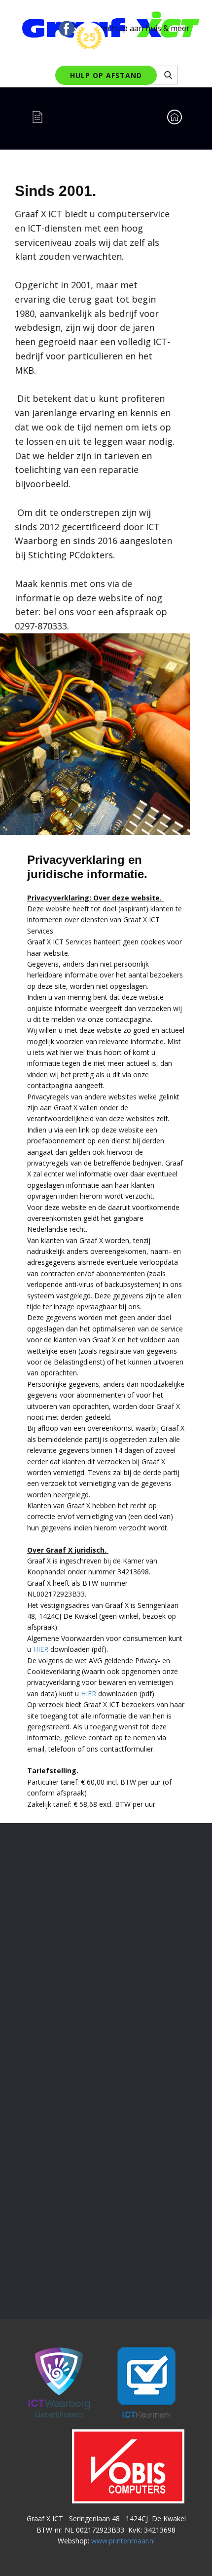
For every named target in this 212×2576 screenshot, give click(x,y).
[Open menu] (45, 117)
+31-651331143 (106, 2200)
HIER (41, 1649)
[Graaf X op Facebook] (67, 29)
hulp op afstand (106, 75)
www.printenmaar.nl (123, 2541)
